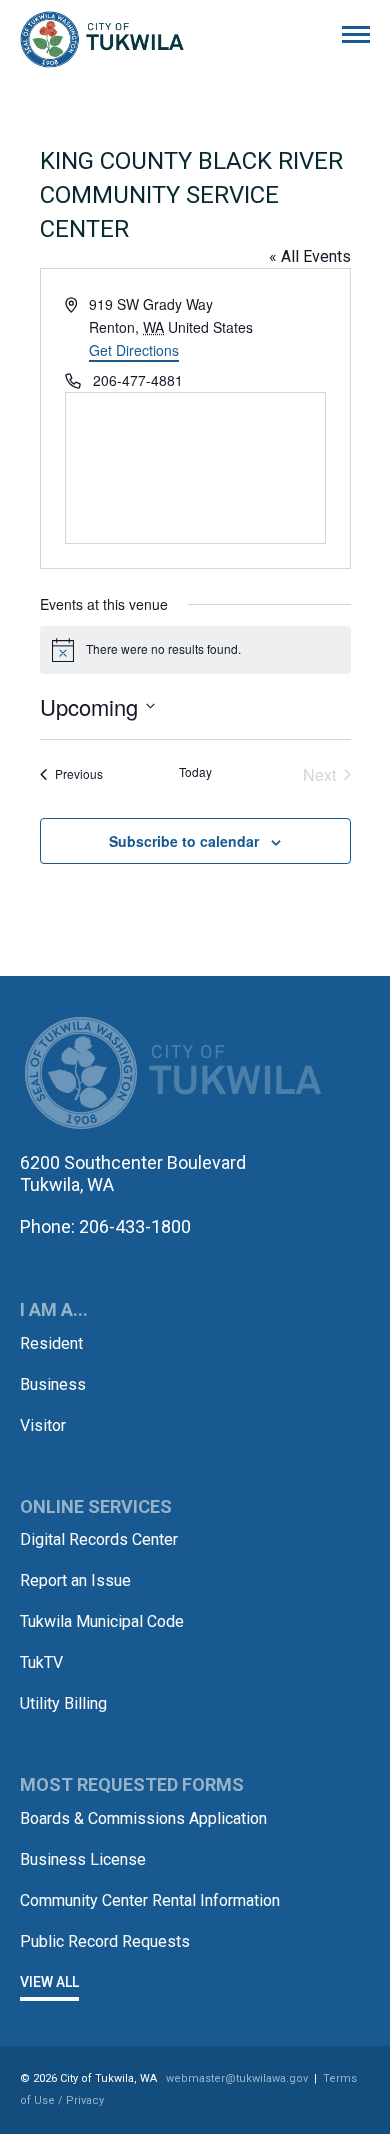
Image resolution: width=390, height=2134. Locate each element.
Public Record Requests (105, 1941)
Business (53, 1384)
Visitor (43, 1425)
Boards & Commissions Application (143, 1818)
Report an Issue (75, 1580)
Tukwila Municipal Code (102, 1621)
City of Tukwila (102, 40)
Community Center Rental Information (150, 1900)
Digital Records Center (99, 1539)
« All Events (310, 256)
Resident (51, 1343)
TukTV (41, 1662)
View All (49, 1982)
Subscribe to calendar (184, 841)
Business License (83, 1859)
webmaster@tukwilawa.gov (237, 2078)
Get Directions (134, 350)
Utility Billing (63, 1703)
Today (195, 772)
